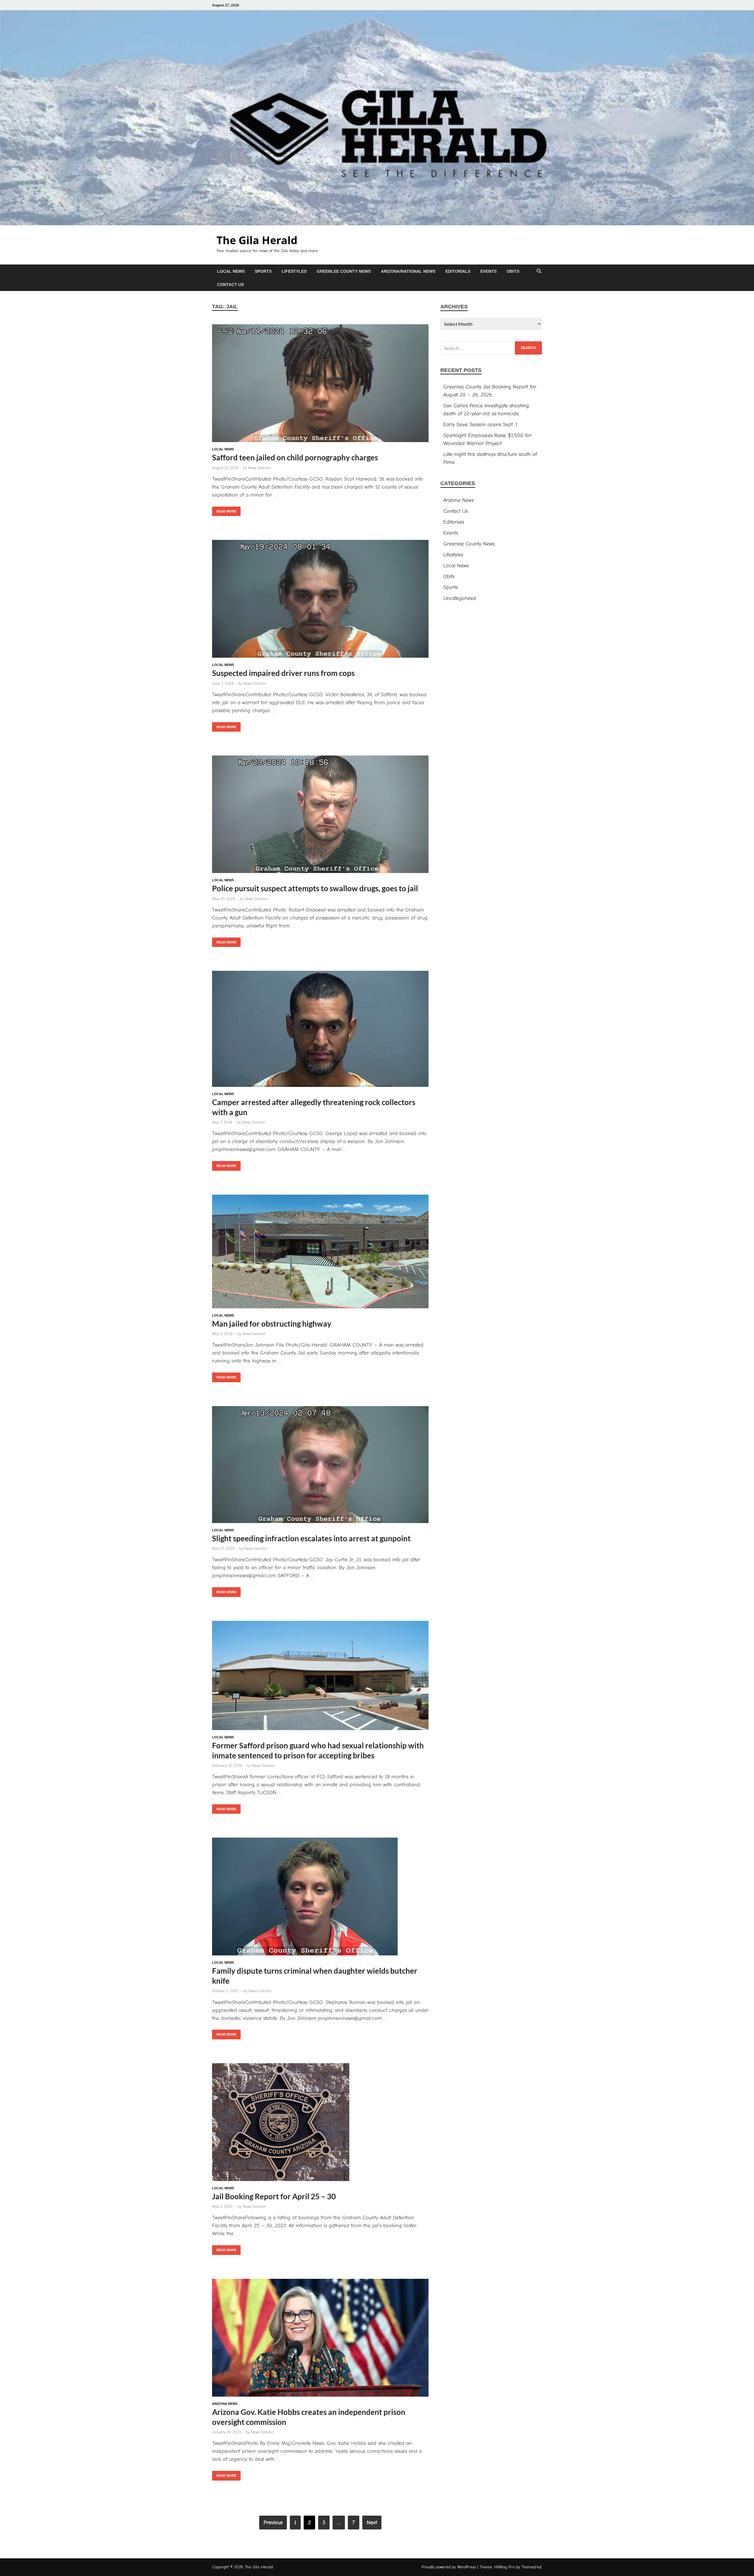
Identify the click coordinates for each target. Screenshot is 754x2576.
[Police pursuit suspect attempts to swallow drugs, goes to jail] (320, 815)
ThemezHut (531, 2567)
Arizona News (225, 2404)
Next (372, 2523)
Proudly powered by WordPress (449, 2567)
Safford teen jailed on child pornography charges (295, 457)
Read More (224, 510)
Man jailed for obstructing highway (272, 1324)
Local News (231, 271)
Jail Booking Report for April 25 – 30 (274, 2196)
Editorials (458, 271)
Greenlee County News (344, 271)
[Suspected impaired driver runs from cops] (320, 600)
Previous (273, 2523)
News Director (259, 468)
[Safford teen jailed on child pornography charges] (320, 384)
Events (488, 271)
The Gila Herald (257, 240)
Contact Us (230, 285)
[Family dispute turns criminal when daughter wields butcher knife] (320, 1898)
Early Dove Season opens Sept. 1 (480, 425)
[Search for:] (491, 348)
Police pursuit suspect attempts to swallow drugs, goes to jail (315, 888)
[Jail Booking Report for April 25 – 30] (320, 2123)
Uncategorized (460, 598)
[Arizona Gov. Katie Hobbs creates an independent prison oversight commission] (320, 2339)
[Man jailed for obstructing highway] (320, 1253)
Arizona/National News (408, 271)
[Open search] (539, 271)
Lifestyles (294, 271)
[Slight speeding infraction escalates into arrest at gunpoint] (320, 1466)
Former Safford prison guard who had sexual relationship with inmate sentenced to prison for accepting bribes (318, 1750)
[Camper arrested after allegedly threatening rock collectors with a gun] (320, 1030)
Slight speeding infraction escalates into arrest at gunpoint (311, 1538)
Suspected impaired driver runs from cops (283, 673)
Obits (513, 271)
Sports (263, 271)
